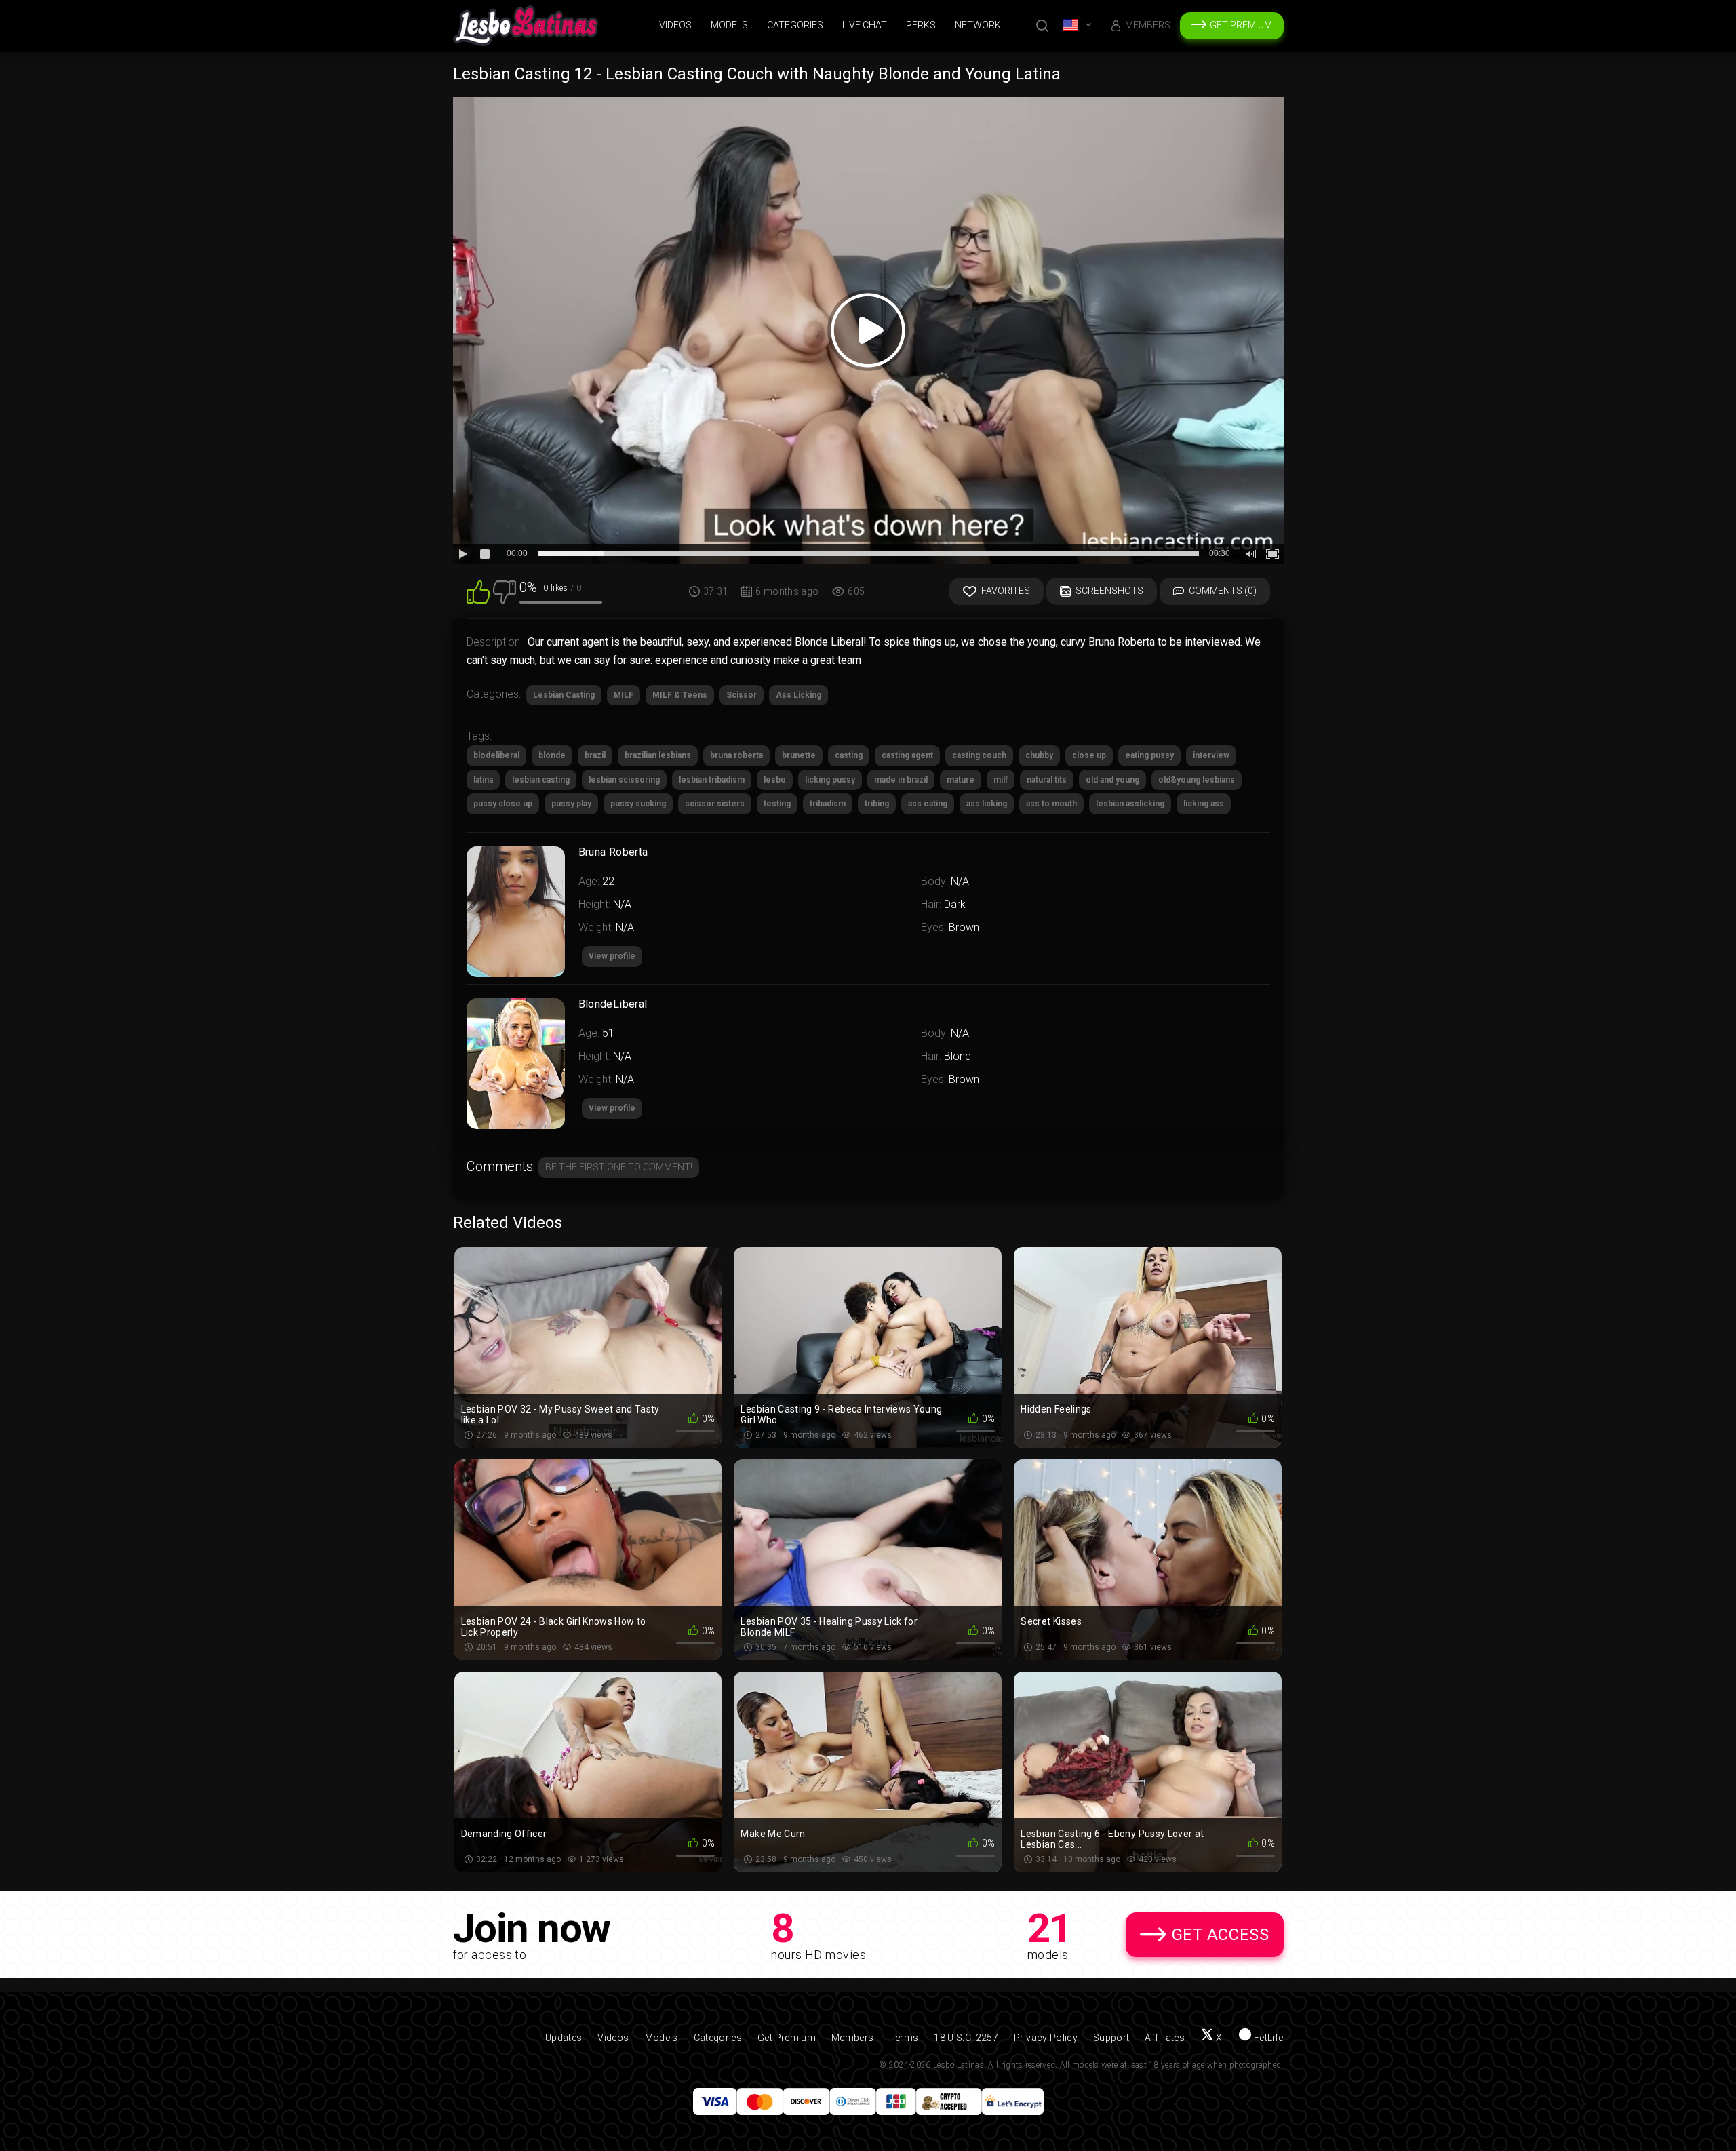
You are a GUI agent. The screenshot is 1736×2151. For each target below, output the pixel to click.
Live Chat (865, 25)
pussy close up (503, 804)
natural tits (1047, 780)
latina (483, 780)
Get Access (1221, 1935)
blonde (552, 755)
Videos (675, 25)
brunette (799, 755)
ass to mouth (1051, 804)
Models (729, 25)
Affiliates (1165, 2038)
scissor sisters (715, 804)
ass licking (987, 804)
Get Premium (1241, 25)
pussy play (571, 804)
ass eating (928, 804)
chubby (1039, 755)
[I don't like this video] (505, 591)
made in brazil (901, 780)
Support (1111, 2038)
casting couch (979, 755)
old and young (1112, 780)
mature (961, 780)
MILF (624, 695)
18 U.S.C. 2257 (966, 2038)
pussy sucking (638, 804)
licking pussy (830, 780)
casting (849, 755)
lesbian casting (541, 780)
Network (978, 25)
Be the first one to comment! (619, 1167)
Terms (904, 2038)
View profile (612, 1108)
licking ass (1204, 804)
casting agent (907, 755)
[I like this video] (478, 591)
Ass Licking (798, 695)
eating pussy (1149, 755)
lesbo (775, 780)
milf (1001, 780)
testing (777, 804)
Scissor (742, 695)
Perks (921, 25)
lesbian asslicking (1130, 804)
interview (1211, 755)
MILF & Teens (680, 695)
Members (1148, 25)
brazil (595, 755)
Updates (564, 2038)
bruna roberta (736, 755)
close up (1089, 755)
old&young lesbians (1197, 780)
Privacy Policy (1046, 2038)
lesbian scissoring (624, 780)
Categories (795, 25)
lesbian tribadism (712, 780)
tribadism (828, 804)
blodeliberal (496, 755)
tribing (877, 804)
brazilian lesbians (658, 755)
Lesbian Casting (564, 695)
